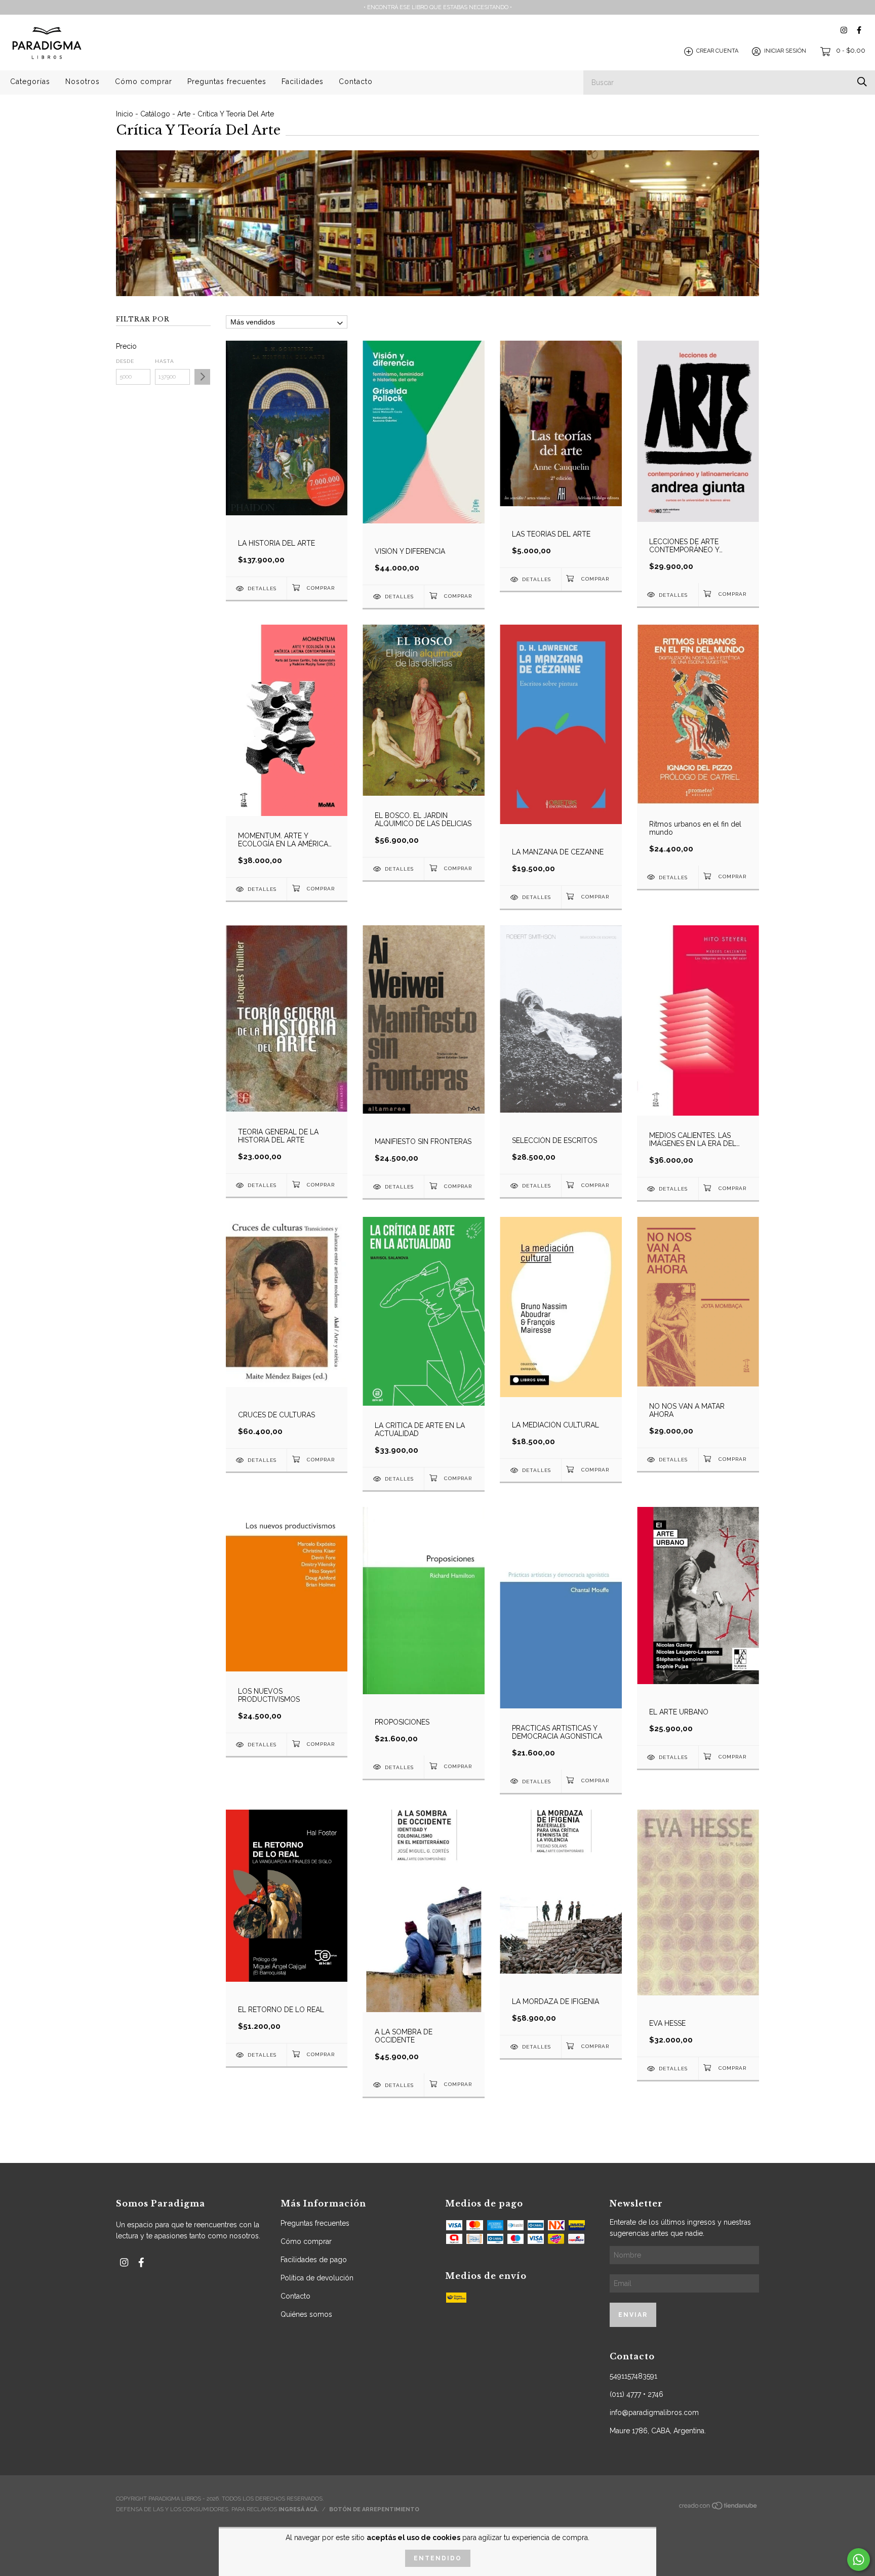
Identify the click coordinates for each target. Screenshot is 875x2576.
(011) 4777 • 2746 (637, 2394)
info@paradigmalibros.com (654, 2413)
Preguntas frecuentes (227, 81)
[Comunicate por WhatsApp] (859, 2560)
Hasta (165, 361)
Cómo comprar (144, 81)
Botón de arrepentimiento (374, 2509)
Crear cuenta (717, 51)
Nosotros (83, 81)
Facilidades (303, 81)
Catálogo (155, 114)
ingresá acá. (299, 2509)
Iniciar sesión (785, 51)
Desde (125, 361)
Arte (184, 114)
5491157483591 (633, 2376)
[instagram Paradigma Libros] (844, 30)
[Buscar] (862, 82)
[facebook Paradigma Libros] (859, 30)
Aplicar (202, 377)
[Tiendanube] (719, 2508)
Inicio (125, 114)
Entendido (438, 2558)
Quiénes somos (306, 2314)
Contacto (356, 81)
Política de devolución (317, 2278)
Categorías (30, 81)
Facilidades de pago (314, 2260)
